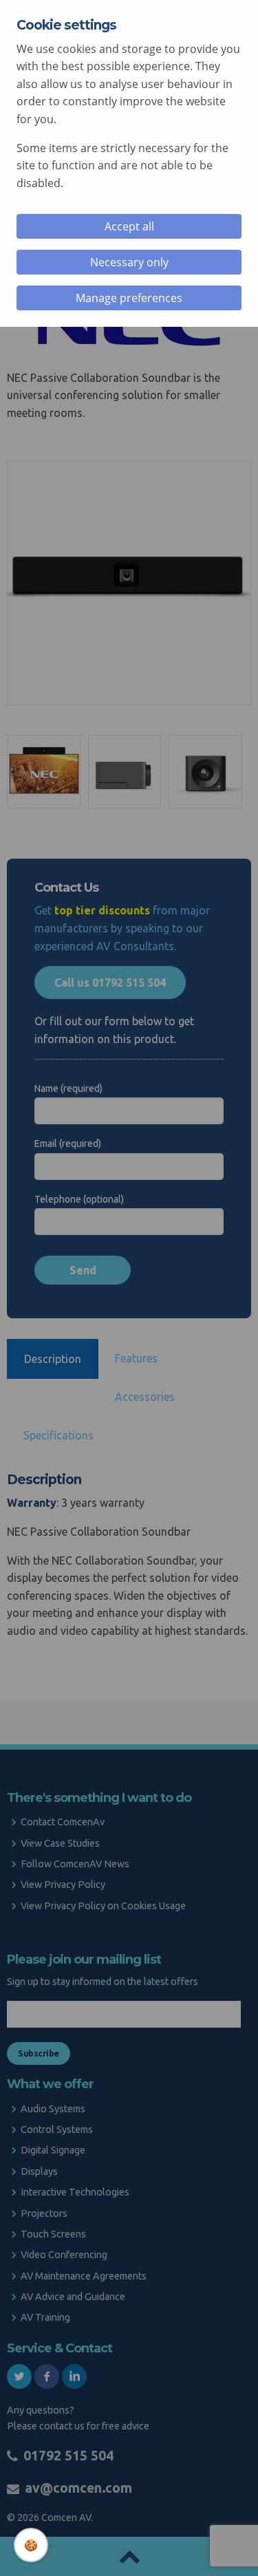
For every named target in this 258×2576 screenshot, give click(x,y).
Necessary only (129, 262)
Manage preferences (129, 298)
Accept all (129, 226)
